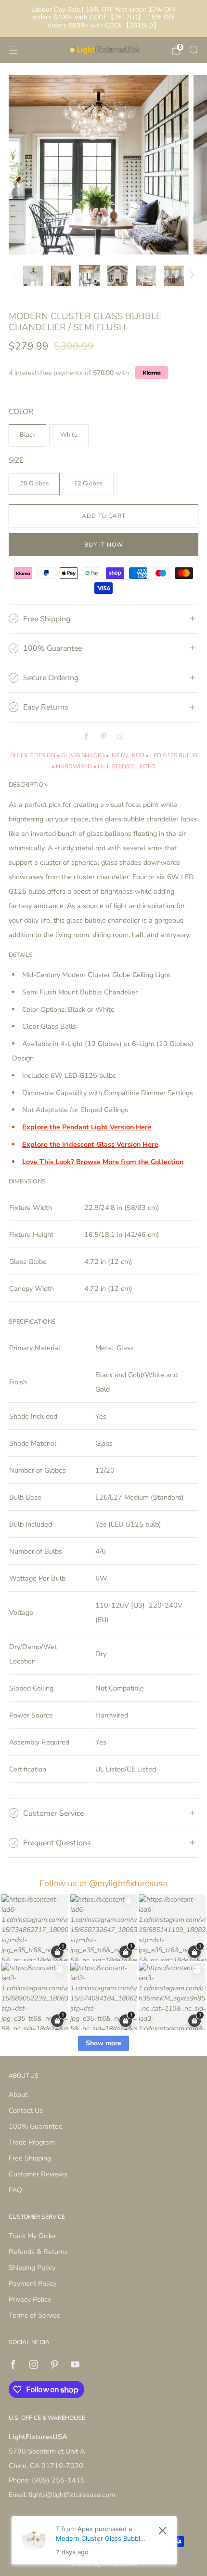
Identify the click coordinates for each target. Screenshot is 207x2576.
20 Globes (34, 483)
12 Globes (88, 483)
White (69, 435)
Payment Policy (32, 2283)
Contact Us (26, 2110)
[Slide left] (17, 276)
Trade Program (32, 2142)
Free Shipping (30, 2158)
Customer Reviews (38, 2174)
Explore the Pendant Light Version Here (87, 1127)
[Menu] (13, 50)
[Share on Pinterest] (103, 737)
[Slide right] (190, 276)
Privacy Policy (30, 2299)
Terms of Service (35, 2315)
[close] (162, 2530)
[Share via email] (121, 737)
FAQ (15, 2190)
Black (27, 435)
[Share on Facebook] (86, 737)
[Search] (194, 50)
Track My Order (32, 2236)
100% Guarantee (36, 2126)
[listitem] (104, 19)
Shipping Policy (32, 2267)
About (18, 2094)
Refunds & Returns (38, 2252)
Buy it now (104, 545)
